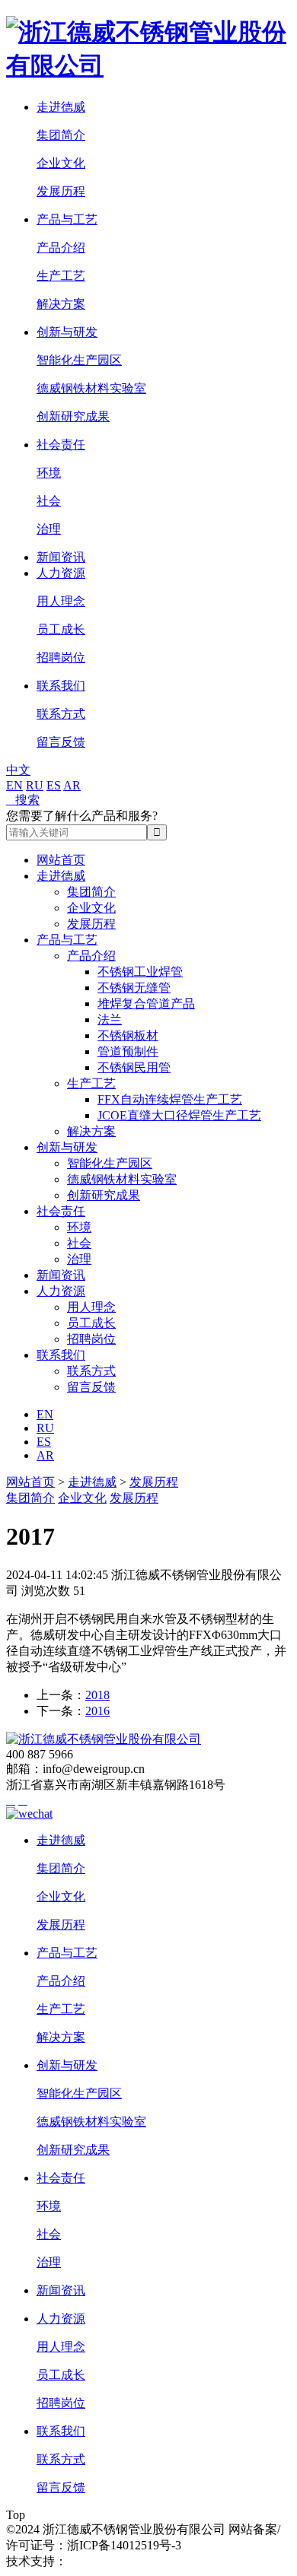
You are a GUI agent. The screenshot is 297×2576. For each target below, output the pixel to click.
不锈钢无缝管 (134, 988)
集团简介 (61, 135)
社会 (49, 501)
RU (35, 785)
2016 (97, 1711)
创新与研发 (67, 332)
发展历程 (61, 191)
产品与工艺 (67, 219)
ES (54, 785)
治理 (49, 529)
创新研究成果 (73, 416)
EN (14, 785)
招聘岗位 (61, 657)
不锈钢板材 (128, 1035)
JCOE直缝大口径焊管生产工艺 (179, 1115)
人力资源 (61, 573)
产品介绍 (61, 248)
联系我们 (61, 686)
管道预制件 (128, 1051)
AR (72, 785)
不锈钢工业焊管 (140, 972)
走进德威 (61, 107)
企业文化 (61, 163)
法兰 (110, 1020)
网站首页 (61, 860)
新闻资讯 (61, 557)
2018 (97, 1695)
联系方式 (61, 714)
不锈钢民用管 (134, 1067)
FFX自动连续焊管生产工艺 (170, 1099)
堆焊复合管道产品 (146, 1004)
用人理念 (61, 601)
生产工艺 (61, 276)
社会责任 (61, 445)
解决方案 (61, 304)
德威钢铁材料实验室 (91, 388)
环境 (49, 473)
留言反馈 (61, 742)
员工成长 (61, 629)
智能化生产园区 (79, 360)
